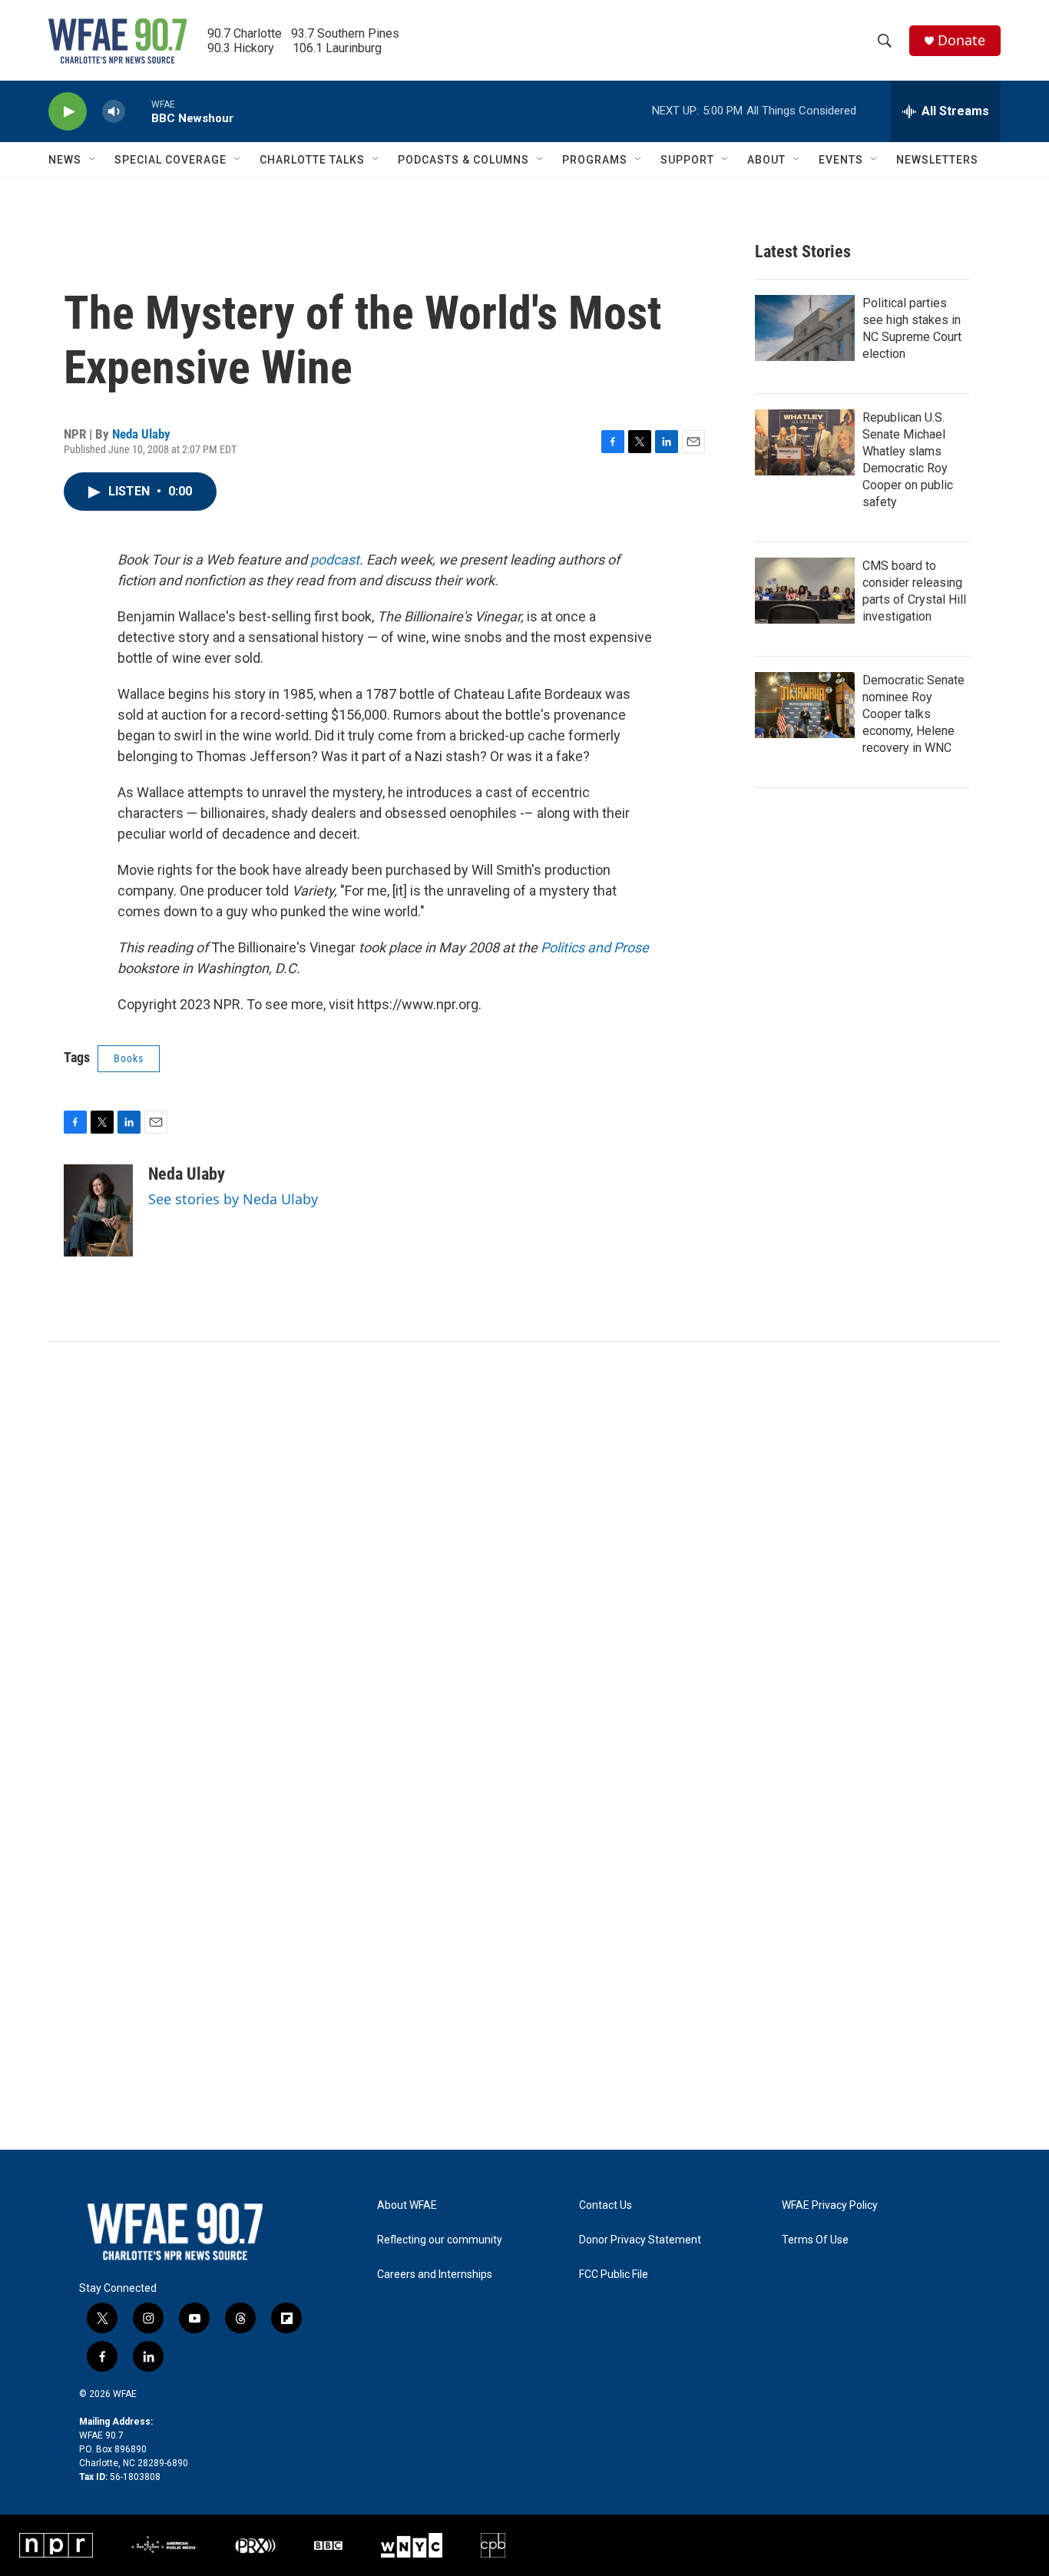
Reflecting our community (440, 2240)
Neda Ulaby (141, 434)
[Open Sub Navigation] (93, 160)
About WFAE (407, 2205)
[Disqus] (524, 1549)
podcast (335, 560)
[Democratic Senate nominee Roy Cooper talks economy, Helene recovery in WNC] (805, 705)
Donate (961, 40)
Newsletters (937, 160)
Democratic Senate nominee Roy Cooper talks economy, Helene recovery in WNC (913, 714)
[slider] (138, 111)
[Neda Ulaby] (98, 1210)
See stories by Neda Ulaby (233, 1199)
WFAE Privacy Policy (830, 2205)
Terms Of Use (815, 2240)
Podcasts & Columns (463, 160)
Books (129, 1058)
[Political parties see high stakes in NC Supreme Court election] (805, 328)
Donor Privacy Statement (640, 2240)
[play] (68, 112)
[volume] (114, 112)
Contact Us (606, 2205)
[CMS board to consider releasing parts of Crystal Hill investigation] (805, 591)
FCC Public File (614, 2275)
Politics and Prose (595, 947)
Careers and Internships (435, 2275)
